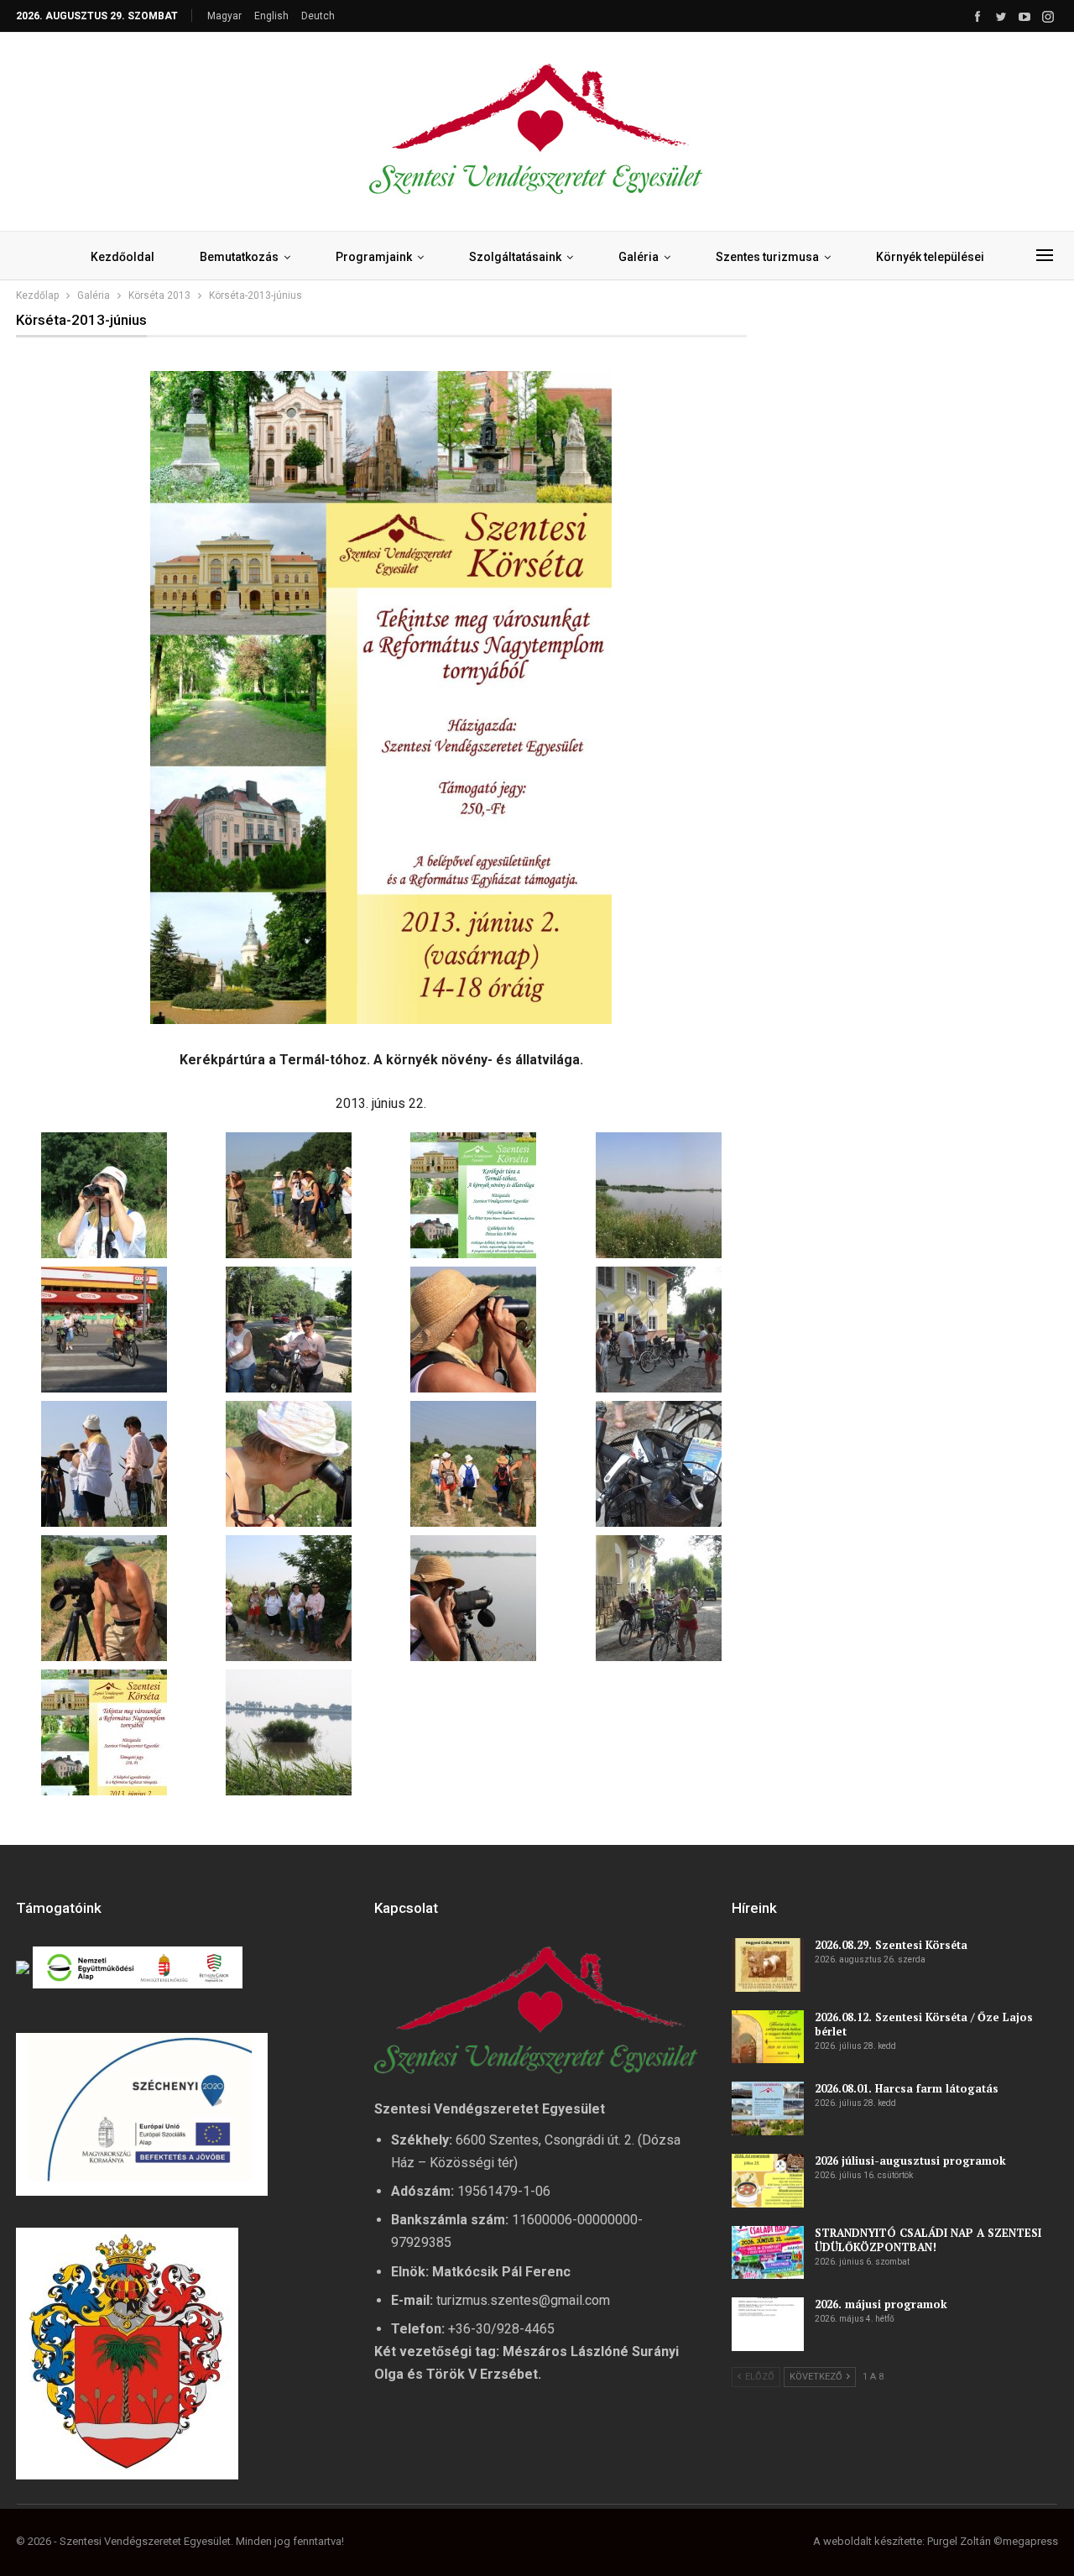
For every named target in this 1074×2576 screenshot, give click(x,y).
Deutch (318, 16)
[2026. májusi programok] (768, 2324)
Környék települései (930, 257)
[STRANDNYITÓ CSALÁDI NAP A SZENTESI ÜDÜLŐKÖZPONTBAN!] (768, 2253)
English (271, 16)
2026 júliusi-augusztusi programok (910, 2161)
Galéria (639, 257)
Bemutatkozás (239, 257)
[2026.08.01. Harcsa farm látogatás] (768, 2108)
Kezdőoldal (123, 257)
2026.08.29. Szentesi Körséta (891, 1945)
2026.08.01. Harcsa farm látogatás (907, 2088)
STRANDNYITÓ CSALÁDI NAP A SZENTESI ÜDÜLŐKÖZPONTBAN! (928, 2240)
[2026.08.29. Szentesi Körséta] (768, 1965)
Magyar (224, 16)
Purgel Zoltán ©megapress (993, 2541)
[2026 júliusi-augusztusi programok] (768, 2181)
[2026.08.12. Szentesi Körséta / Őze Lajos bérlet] (768, 2037)
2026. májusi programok (881, 2304)
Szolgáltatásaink (515, 257)
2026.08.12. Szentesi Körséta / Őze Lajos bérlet (924, 2024)
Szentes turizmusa (767, 257)
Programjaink (374, 257)
